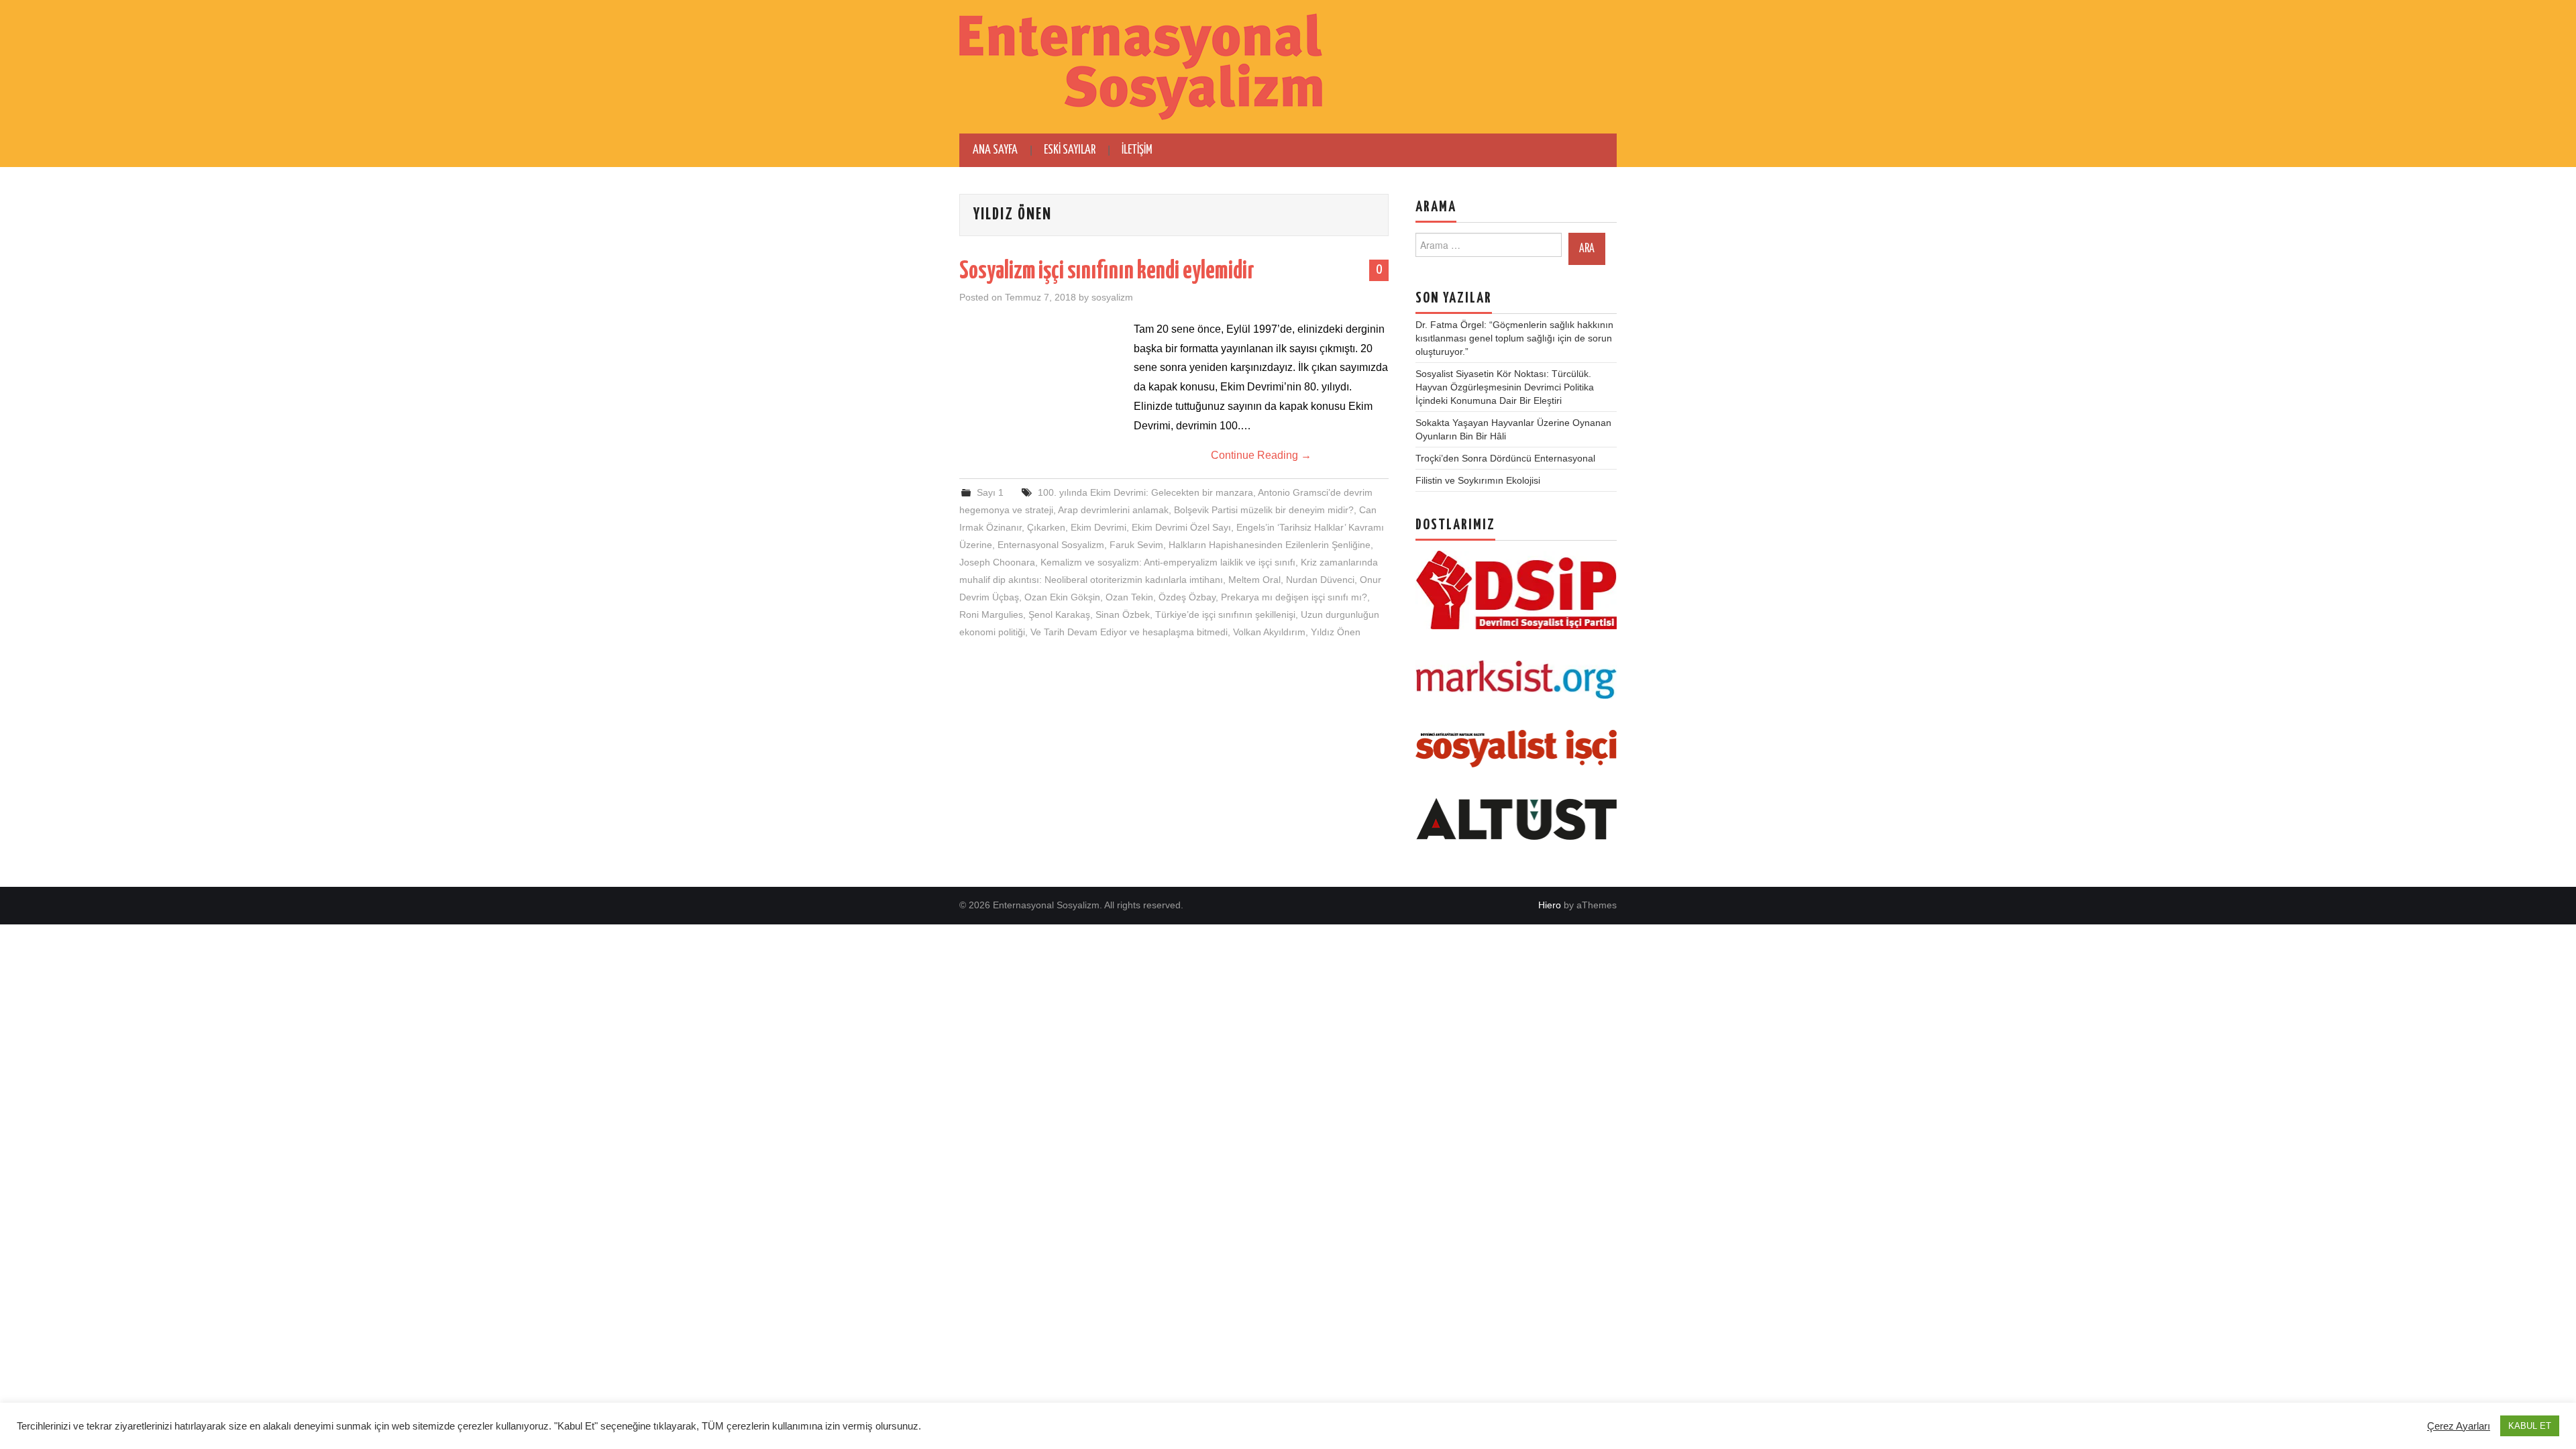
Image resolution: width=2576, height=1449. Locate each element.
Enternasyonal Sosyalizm (1051, 545)
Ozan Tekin (1129, 597)
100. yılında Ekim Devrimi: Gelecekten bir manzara (1145, 492)
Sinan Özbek (1123, 614)
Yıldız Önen (1336, 632)
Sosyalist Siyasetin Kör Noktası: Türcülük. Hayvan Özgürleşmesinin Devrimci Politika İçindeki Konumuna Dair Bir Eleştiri (1505, 387)
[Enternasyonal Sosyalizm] (1141, 66)
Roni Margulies (991, 614)
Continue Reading (1261, 455)
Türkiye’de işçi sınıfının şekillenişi (1225, 614)
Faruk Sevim (1136, 545)
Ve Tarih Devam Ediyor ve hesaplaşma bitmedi (1129, 632)
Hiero (1550, 905)
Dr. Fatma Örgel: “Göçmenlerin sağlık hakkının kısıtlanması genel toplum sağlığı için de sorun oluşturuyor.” (1514, 338)
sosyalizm (1112, 297)
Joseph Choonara (997, 562)
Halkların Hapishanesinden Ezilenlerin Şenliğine (1270, 545)
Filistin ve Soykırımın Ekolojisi (1478, 480)
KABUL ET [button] (2530, 1426)
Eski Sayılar (1070, 150)
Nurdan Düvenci (1320, 580)
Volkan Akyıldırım (1269, 632)
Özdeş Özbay (1187, 597)
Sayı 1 (990, 492)
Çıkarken (1046, 527)
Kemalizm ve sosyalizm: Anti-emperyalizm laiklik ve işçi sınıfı (1168, 562)
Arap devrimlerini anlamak (1113, 510)
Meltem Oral (1254, 580)
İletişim (1137, 150)
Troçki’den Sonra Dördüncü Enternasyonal (1505, 458)
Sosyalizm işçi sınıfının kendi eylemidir (1107, 272)
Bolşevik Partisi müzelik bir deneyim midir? (1264, 510)
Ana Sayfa (995, 150)
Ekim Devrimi (1098, 527)
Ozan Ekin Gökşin (1062, 597)
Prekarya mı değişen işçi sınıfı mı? (1294, 597)
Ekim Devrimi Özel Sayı (1181, 527)
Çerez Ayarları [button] (2459, 1426)
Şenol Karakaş (1059, 614)
